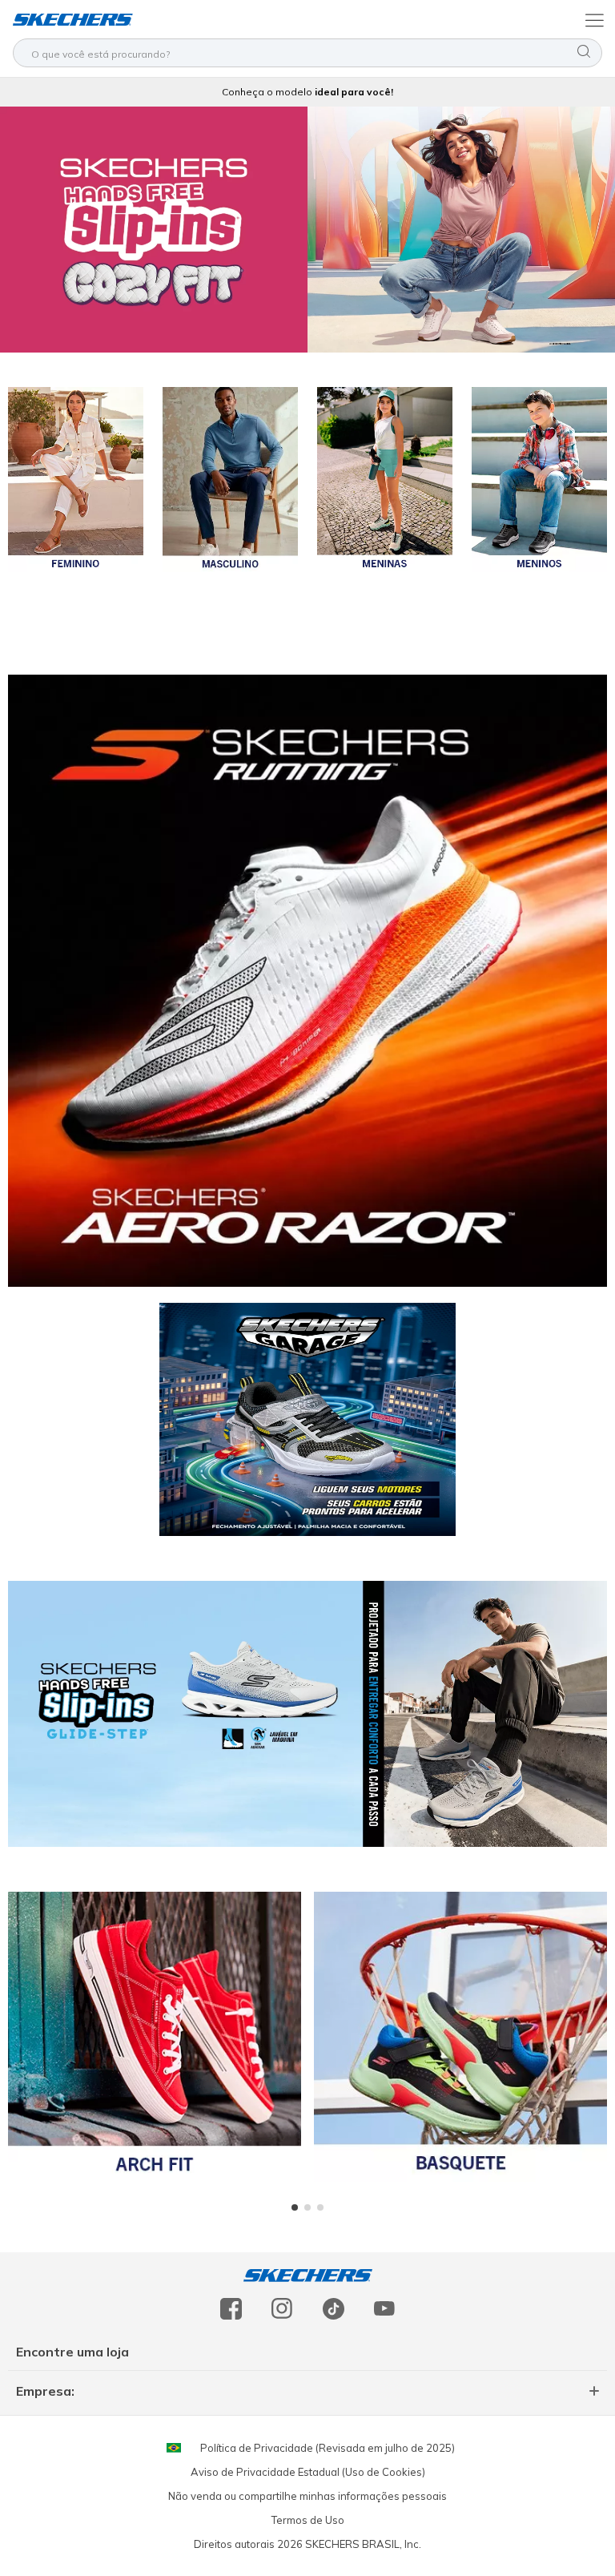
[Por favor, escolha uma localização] (174, 2448)
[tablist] (307, 2207)
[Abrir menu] (593, 19)
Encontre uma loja (72, 2352)
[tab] (295, 2207)
